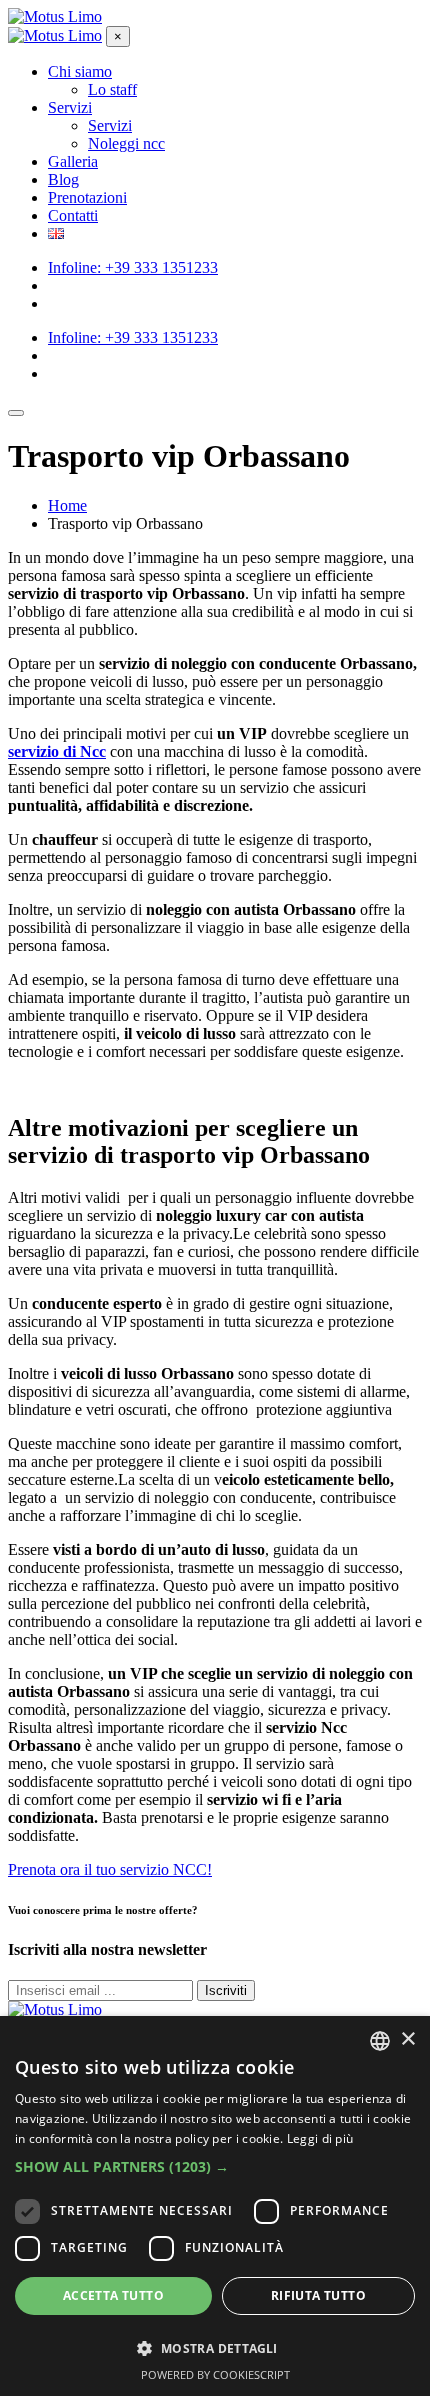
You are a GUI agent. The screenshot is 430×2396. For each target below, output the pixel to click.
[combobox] (380, 2041)
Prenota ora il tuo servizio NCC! (110, 1869)
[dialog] (215, 2206)
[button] (215, 2166)
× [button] (407, 2039)
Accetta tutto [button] (113, 2295)
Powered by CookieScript (215, 2374)
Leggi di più (320, 2138)
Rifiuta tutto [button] (318, 2295)
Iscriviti (226, 1990)
